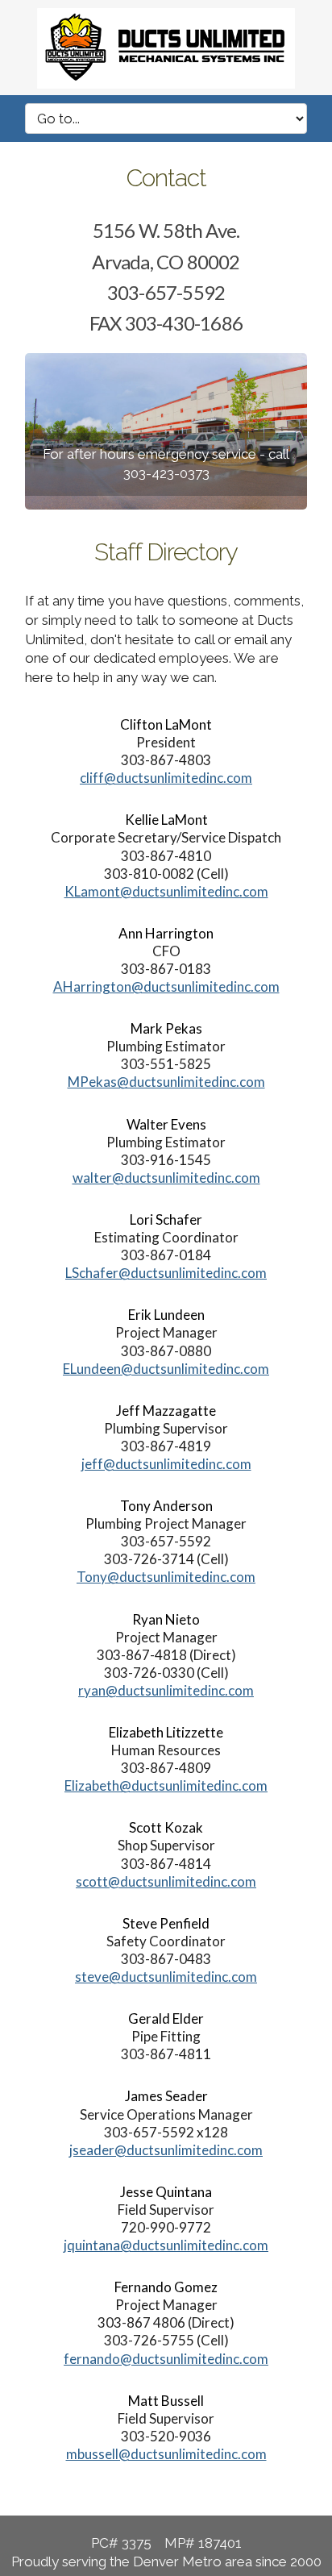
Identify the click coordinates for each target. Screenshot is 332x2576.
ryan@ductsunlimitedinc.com (166, 1690)
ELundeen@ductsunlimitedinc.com (166, 1369)
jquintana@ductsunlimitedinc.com (166, 2245)
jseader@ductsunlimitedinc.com (166, 2150)
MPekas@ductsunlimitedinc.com (166, 1082)
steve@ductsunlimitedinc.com (166, 1977)
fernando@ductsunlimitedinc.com (166, 2359)
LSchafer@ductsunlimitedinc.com (166, 1273)
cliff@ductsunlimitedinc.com (166, 778)
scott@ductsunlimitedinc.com (166, 1881)
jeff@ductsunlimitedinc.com (166, 1464)
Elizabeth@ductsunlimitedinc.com (166, 1785)
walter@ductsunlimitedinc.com (166, 1178)
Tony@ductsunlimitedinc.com (166, 1577)
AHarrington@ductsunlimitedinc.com (166, 986)
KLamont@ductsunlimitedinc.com (166, 891)
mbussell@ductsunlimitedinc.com (166, 2454)
